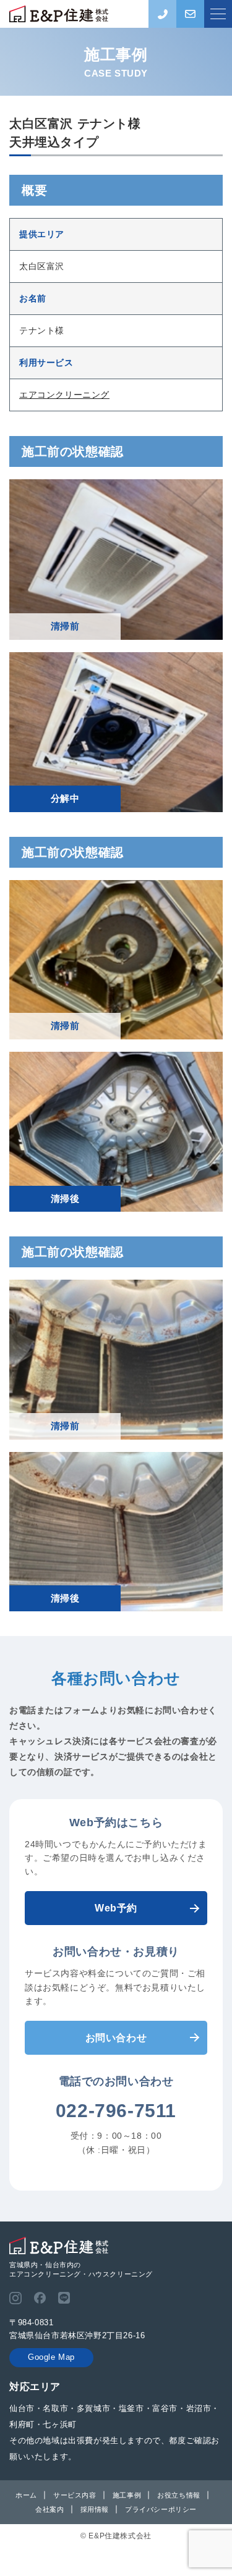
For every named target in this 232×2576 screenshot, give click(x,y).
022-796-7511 (116, 2111)
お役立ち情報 (179, 2495)
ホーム (26, 2495)
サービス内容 (75, 2495)
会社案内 (49, 2509)
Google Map (51, 2357)
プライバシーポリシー (161, 2509)
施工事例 (127, 2495)
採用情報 (95, 2509)
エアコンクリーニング (64, 395)
